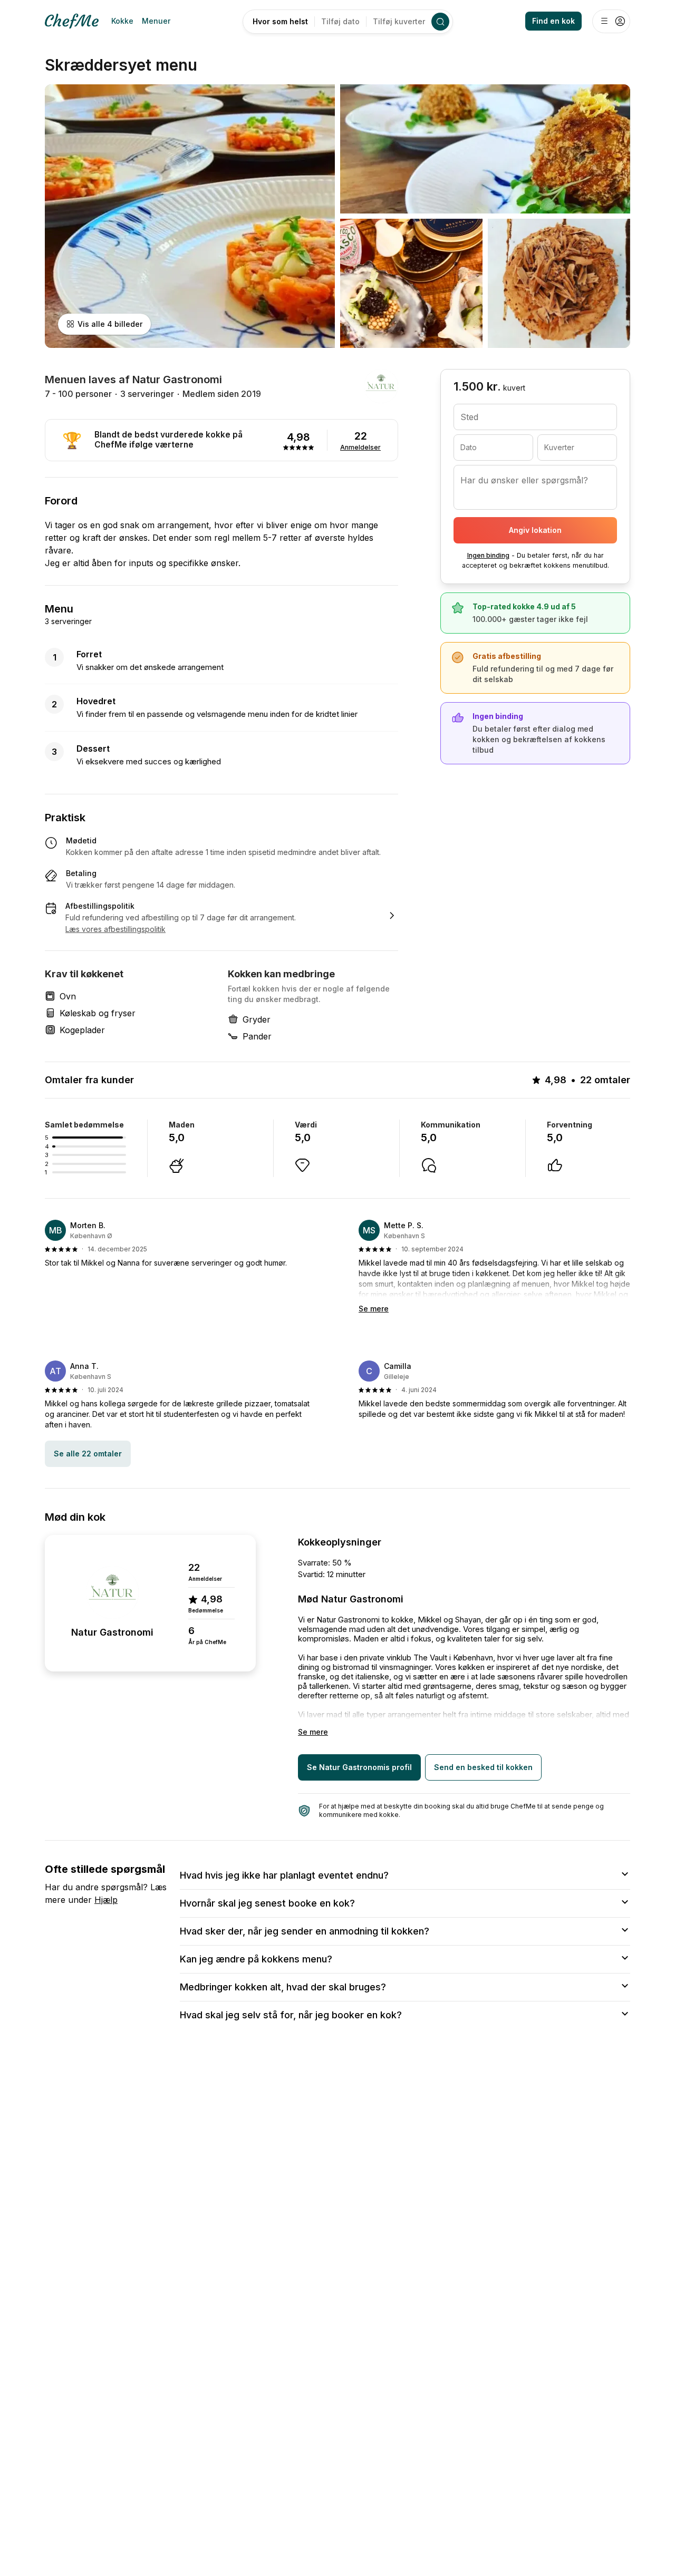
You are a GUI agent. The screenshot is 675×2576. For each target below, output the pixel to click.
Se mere (374, 1309)
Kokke (122, 21)
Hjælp (106, 1900)
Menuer (156, 21)
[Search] (440, 22)
